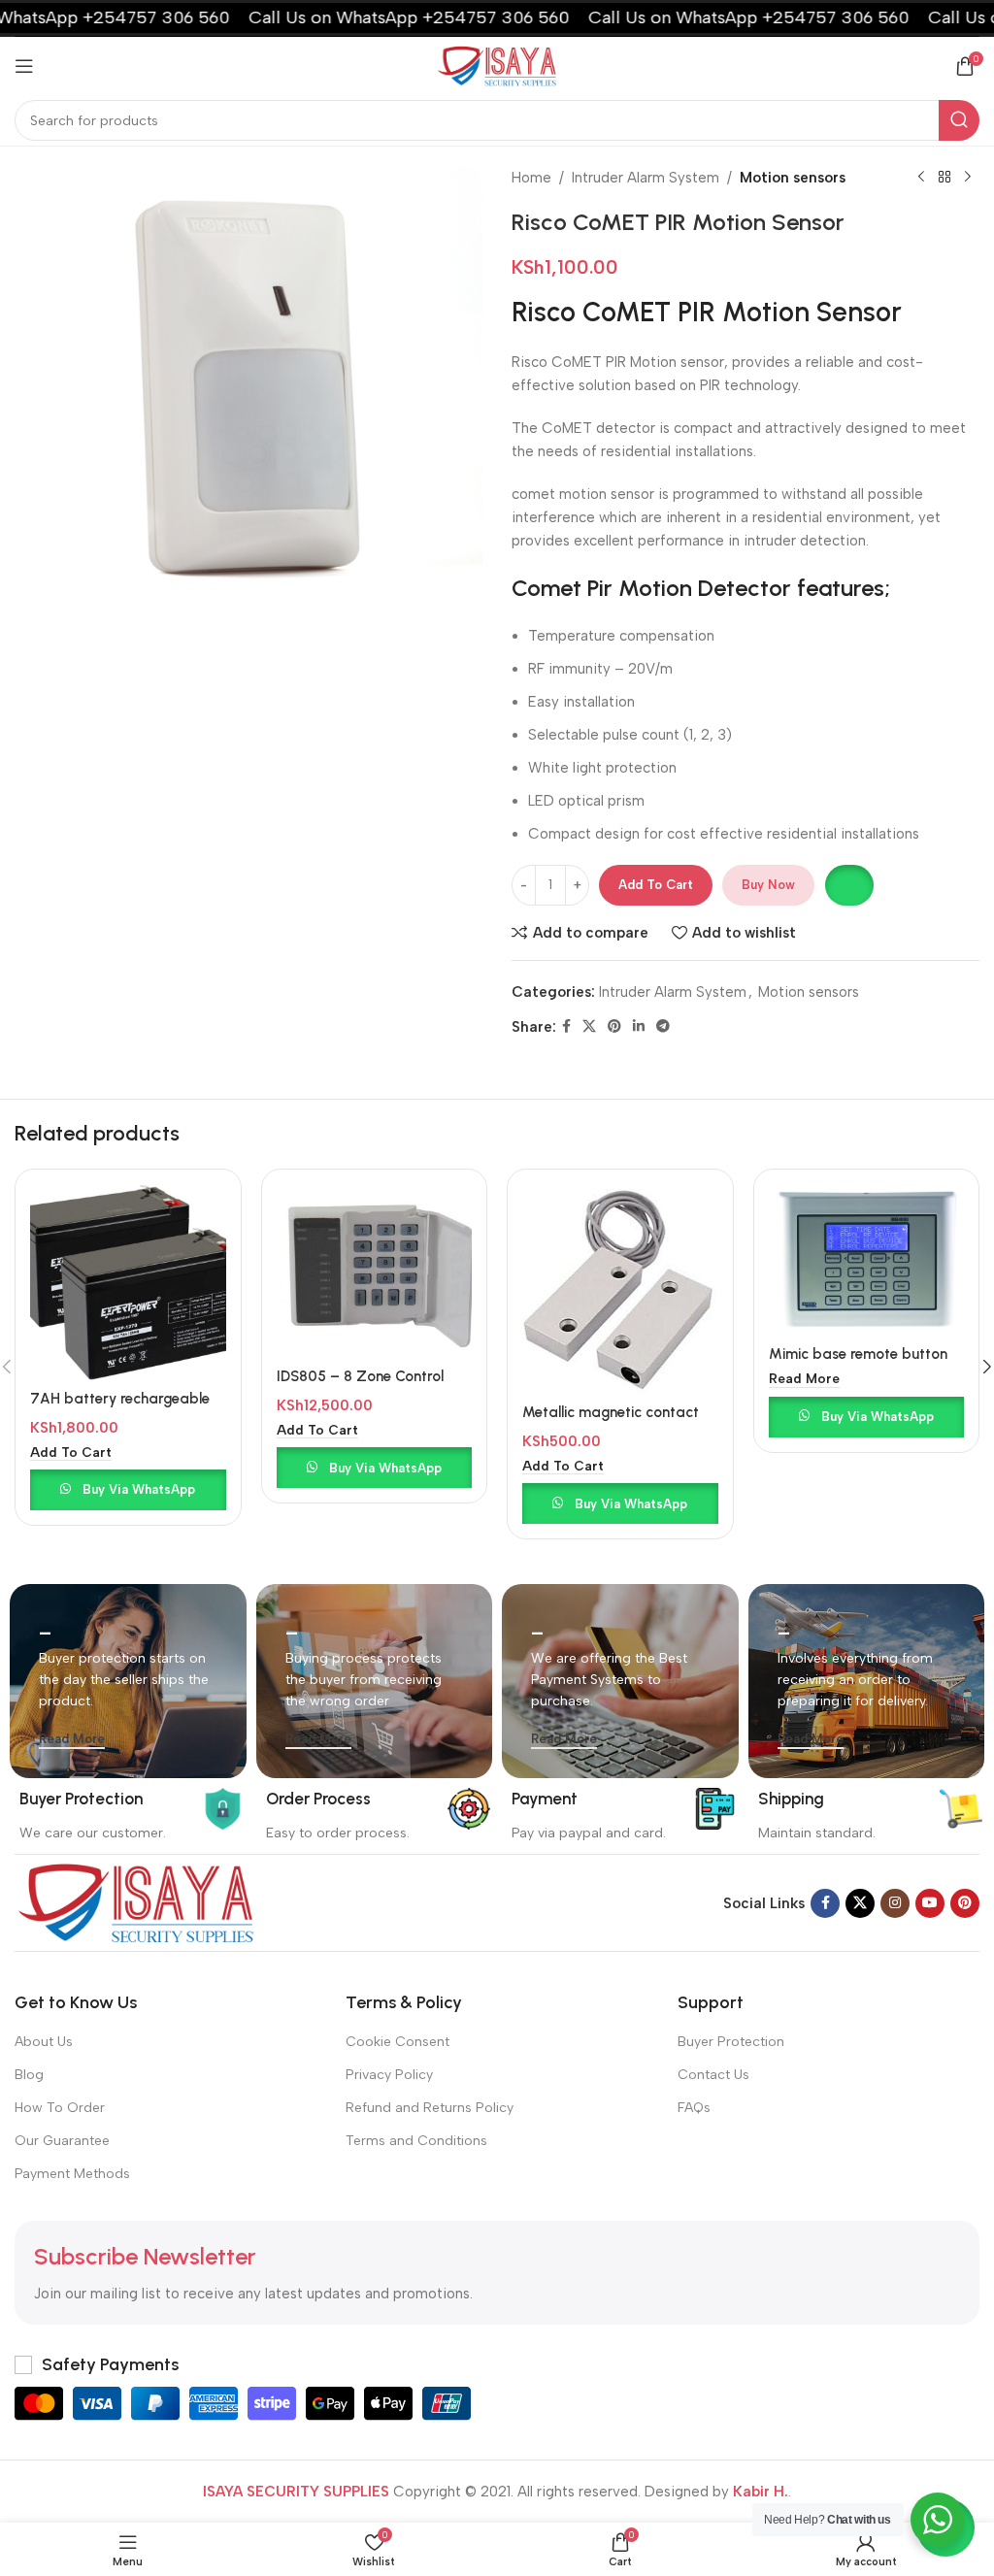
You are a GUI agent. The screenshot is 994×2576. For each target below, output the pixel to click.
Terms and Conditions (416, 2141)
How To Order (60, 2108)
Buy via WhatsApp (139, 1489)
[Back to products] (944, 178)
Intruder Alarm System (646, 178)
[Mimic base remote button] (867, 1260)
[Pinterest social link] (614, 1027)
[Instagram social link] (895, 1903)
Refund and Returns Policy (430, 2108)
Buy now (768, 885)
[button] (849, 885)
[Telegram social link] (663, 1027)
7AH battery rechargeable (120, 1399)
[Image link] (136, 1902)
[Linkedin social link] (639, 1027)
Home (531, 178)
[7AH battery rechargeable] (128, 1282)
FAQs (694, 2108)
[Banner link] (128, 1681)
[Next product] (968, 178)
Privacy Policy (389, 2075)
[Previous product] (921, 178)
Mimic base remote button (858, 1354)
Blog (29, 2075)
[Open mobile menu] (24, 66)
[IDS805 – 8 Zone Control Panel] (375, 1271)
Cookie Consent (398, 2042)
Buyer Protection (731, 2042)
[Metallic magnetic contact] (620, 1289)
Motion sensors (793, 178)
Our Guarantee (62, 2141)
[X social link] (589, 1027)
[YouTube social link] (930, 1903)
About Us (44, 2042)
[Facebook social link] (566, 1027)
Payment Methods (72, 2174)
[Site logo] (497, 65)
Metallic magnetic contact (611, 1412)
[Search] (959, 120)
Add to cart (656, 885)
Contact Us (713, 2075)
